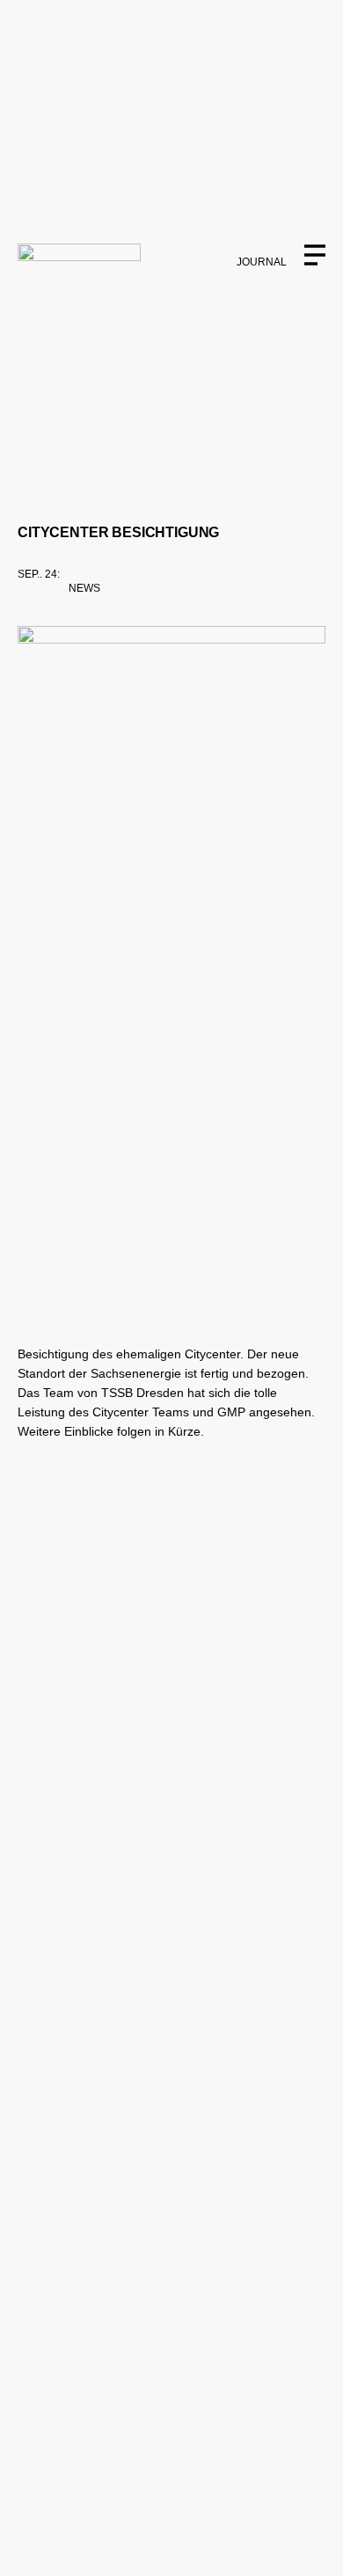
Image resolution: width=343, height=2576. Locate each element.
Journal (262, 262)
